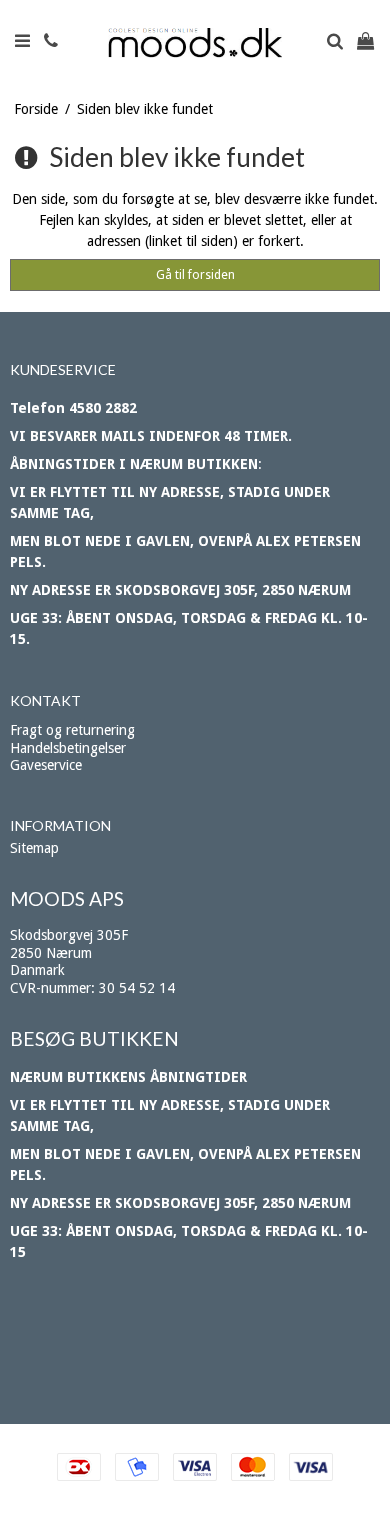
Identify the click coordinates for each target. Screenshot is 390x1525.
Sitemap (34, 848)
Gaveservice (46, 765)
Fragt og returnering (72, 730)
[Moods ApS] (195, 43)
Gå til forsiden (195, 275)
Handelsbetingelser (68, 748)
